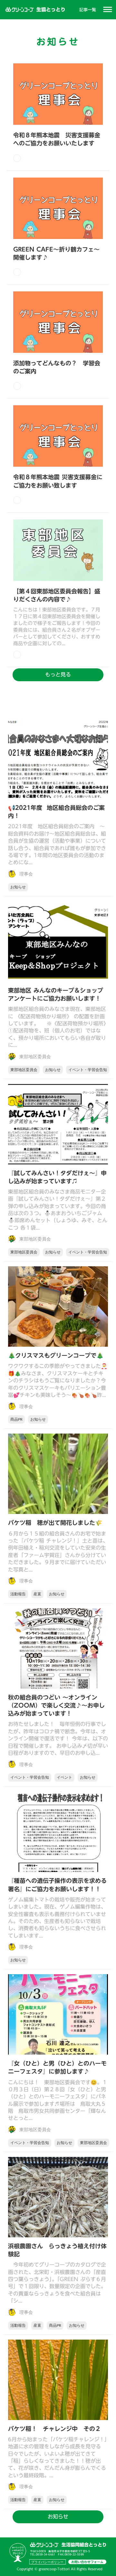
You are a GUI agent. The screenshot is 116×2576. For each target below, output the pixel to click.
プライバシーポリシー (47, 2562)
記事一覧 (88, 10)
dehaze (108, 10)
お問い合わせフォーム (87, 2562)
